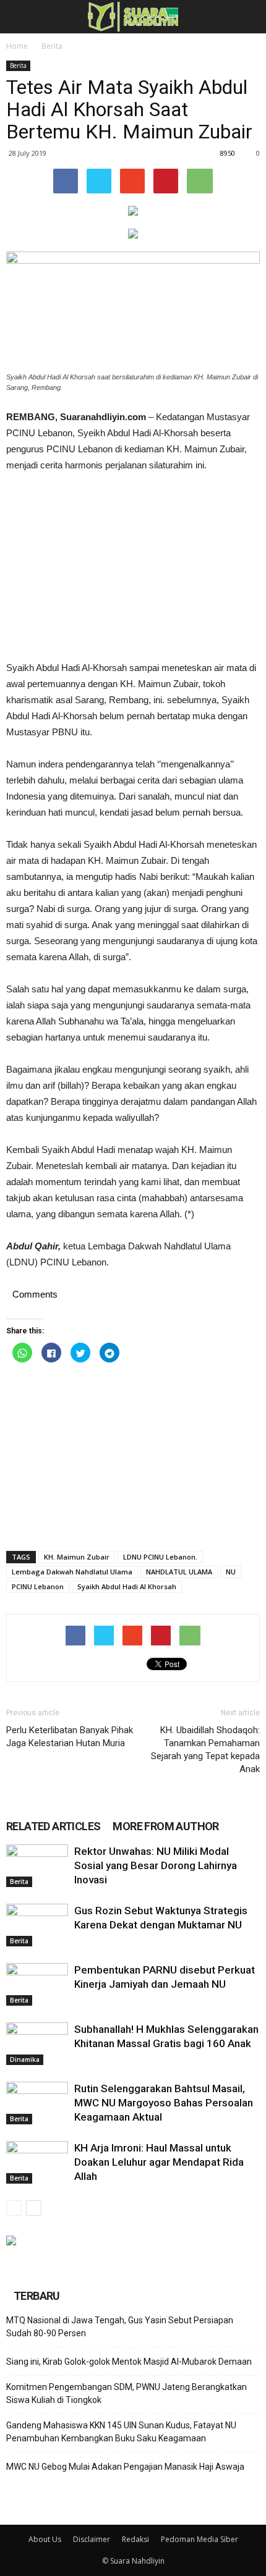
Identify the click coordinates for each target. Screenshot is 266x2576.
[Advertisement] (133, 567)
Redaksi (135, 2539)
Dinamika (25, 2059)
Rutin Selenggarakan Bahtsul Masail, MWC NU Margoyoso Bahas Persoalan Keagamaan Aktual (164, 2103)
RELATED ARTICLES (53, 1826)
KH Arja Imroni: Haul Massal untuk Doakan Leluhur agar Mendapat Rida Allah (159, 2162)
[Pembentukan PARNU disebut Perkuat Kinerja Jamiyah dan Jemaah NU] (37, 1984)
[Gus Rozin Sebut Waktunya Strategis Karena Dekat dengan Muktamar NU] (37, 1925)
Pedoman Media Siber (199, 2539)
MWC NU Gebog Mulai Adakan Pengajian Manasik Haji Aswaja (125, 2467)
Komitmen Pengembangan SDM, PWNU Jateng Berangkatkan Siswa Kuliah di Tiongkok (127, 2393)
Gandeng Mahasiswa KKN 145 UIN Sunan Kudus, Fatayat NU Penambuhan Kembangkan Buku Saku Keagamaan (121, 2432)
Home (17, 46)
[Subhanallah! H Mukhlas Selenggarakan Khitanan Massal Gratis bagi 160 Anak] (37, 2044)
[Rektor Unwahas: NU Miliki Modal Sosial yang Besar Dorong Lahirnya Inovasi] (37, 1866)
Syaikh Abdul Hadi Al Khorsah (127, 1586)
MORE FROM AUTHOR (165, 1826)
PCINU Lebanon (38, 1586)
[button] (249, 17)
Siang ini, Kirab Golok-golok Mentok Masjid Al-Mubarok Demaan (129, 2362)
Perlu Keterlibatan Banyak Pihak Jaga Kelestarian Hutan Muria (70, 1737)
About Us (45, 2539)
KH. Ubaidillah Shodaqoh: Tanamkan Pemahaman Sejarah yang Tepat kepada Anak (205, 1750)
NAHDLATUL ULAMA (179, 1572)
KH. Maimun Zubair (77, 1557)
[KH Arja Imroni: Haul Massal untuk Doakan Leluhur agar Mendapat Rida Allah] (37, 2162)
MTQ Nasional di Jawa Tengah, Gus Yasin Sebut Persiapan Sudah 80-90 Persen (120, 2327)
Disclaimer (92, 2539)
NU (231, 1572)
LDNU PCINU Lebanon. (160, 1557)
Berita (52, 46)
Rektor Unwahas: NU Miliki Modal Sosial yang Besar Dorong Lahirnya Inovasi (156, 1865)
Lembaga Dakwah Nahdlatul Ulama (72, 1572)
